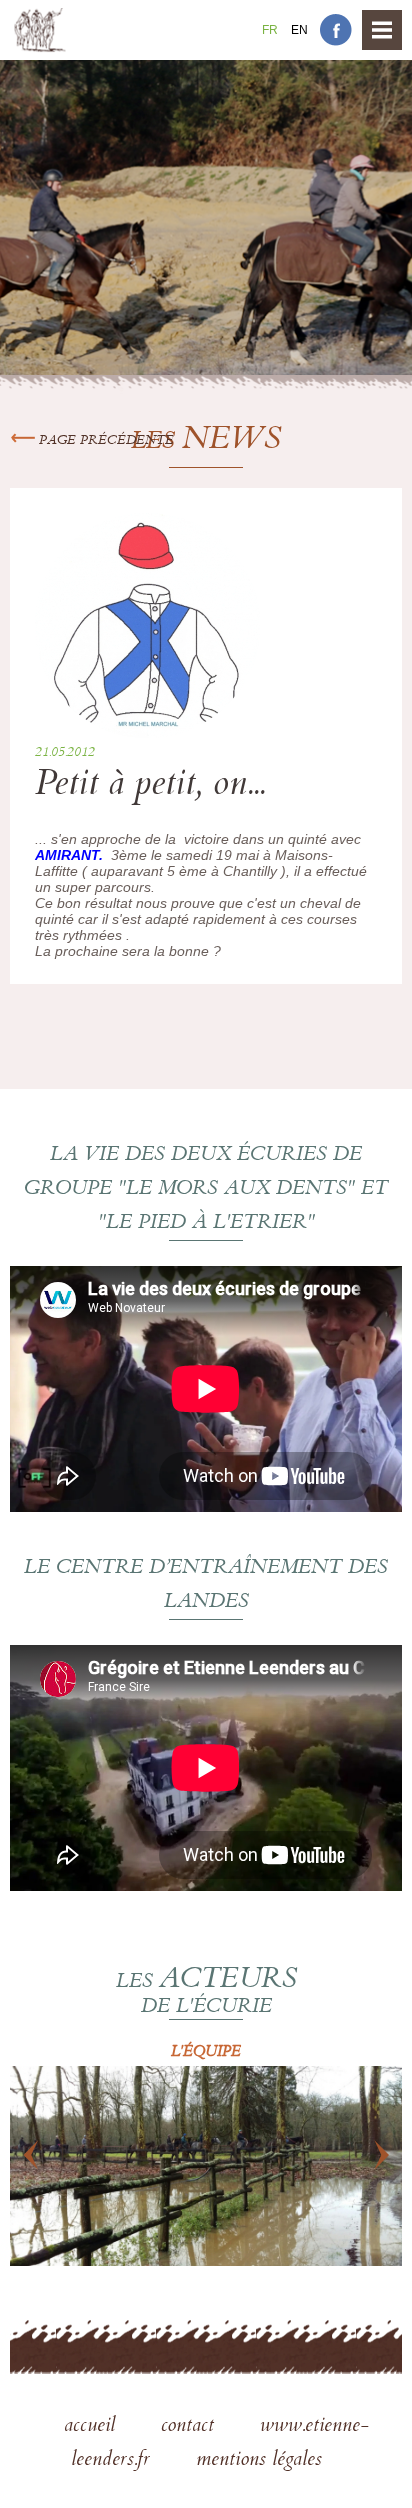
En (299, 30)
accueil (92, 2427)
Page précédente (104, 441)
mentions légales (259, 2461)
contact (190, 2427)
